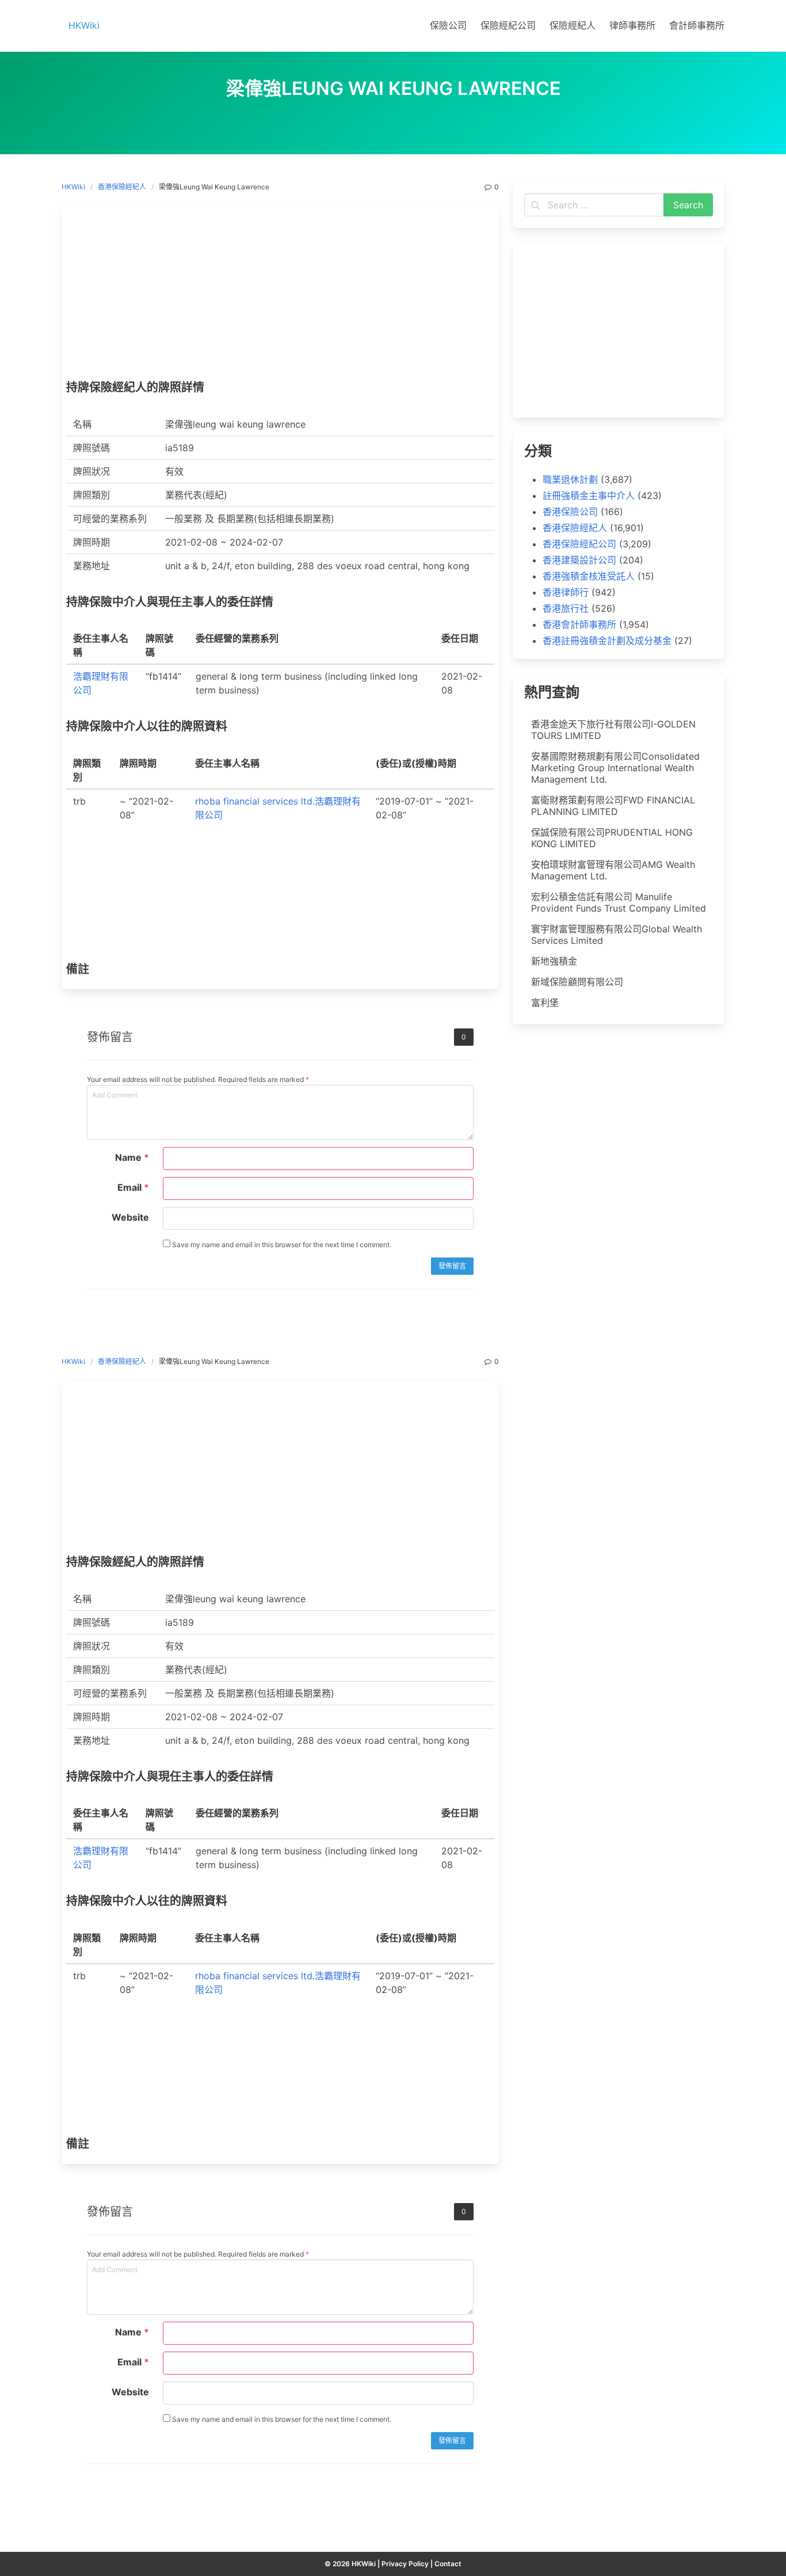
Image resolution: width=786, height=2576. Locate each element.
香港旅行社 (566, 608)
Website (130, 1217)
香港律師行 (566, 592)
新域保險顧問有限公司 (577, 982)
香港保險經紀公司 (579, 544)
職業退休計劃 (570, 479)
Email (133, 1187)
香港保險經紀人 (122, 187)
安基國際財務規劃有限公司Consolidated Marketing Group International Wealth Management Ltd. (615, 768)
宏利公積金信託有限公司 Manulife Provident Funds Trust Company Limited (619, 902)
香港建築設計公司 (579, 560)
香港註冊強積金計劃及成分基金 (607, 641)
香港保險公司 (570, 512)
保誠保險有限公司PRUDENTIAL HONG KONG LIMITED (612, 838)
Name (132, 1157)
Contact (448, 2564)
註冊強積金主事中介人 (589, 496)
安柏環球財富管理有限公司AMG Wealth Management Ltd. (613, 870)
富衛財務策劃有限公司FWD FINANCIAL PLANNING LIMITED (613, 806)
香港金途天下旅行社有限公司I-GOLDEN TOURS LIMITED (613, 730)
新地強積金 (554, 961)
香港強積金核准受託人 (589, 576)
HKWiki (73, 187)
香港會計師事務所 (579, 624)
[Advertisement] (280, 296)
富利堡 (545, 1003)
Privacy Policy (405, 2564)
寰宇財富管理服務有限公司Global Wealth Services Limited (617, 935)
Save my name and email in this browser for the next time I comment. (281, 1245)
